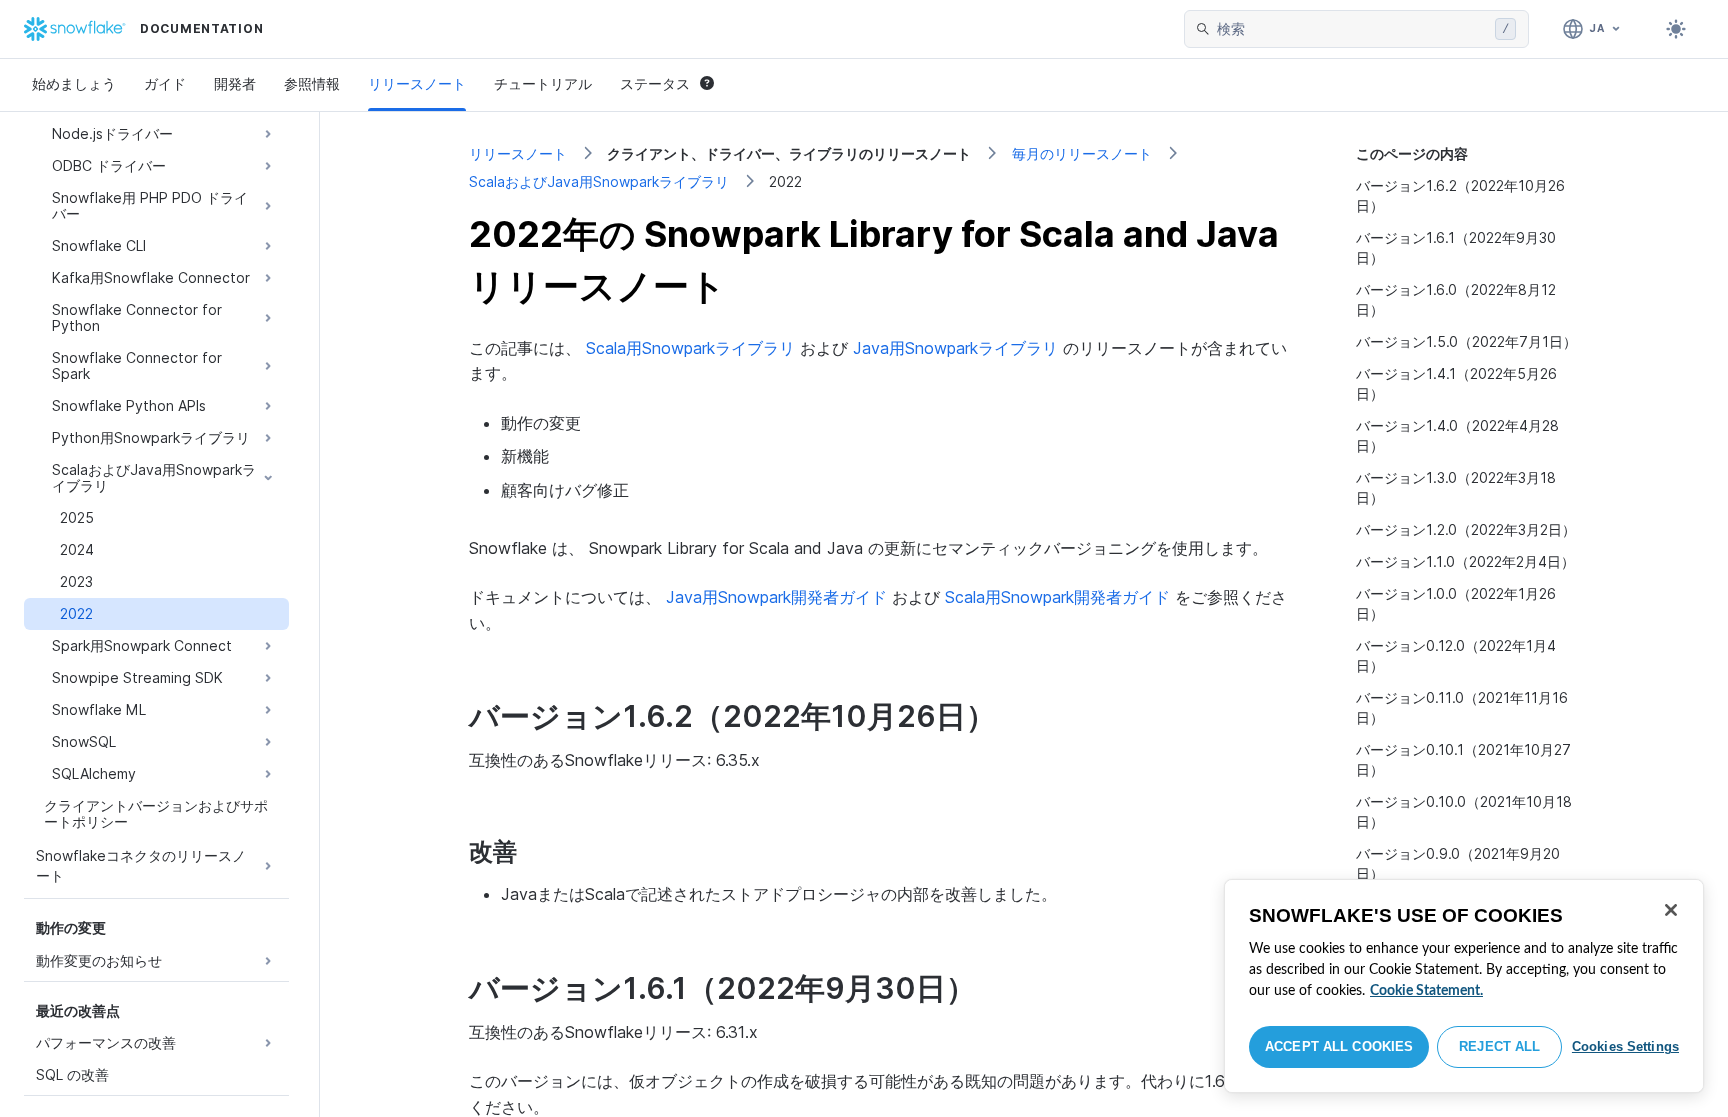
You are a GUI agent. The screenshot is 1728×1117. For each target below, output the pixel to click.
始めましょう (74, 83)
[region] (1464, 986)
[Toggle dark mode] (1676, 29)
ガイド (165, 83)
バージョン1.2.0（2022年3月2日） (1466, 529)
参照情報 (312, 83)
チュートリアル (543, 83)
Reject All (1499, 1046)
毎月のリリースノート (1082, 153)
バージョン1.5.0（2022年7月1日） (1466, 341)
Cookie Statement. (1426, 991)
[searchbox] (1352, 29)
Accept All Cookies (1339, 1046)
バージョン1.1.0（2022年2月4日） (1465, 561)
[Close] (1671, 910)
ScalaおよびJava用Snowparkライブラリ (599, 181)
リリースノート (417, 83)
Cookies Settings (1625, 1046)
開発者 (235, 83)
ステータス (655, 83)
